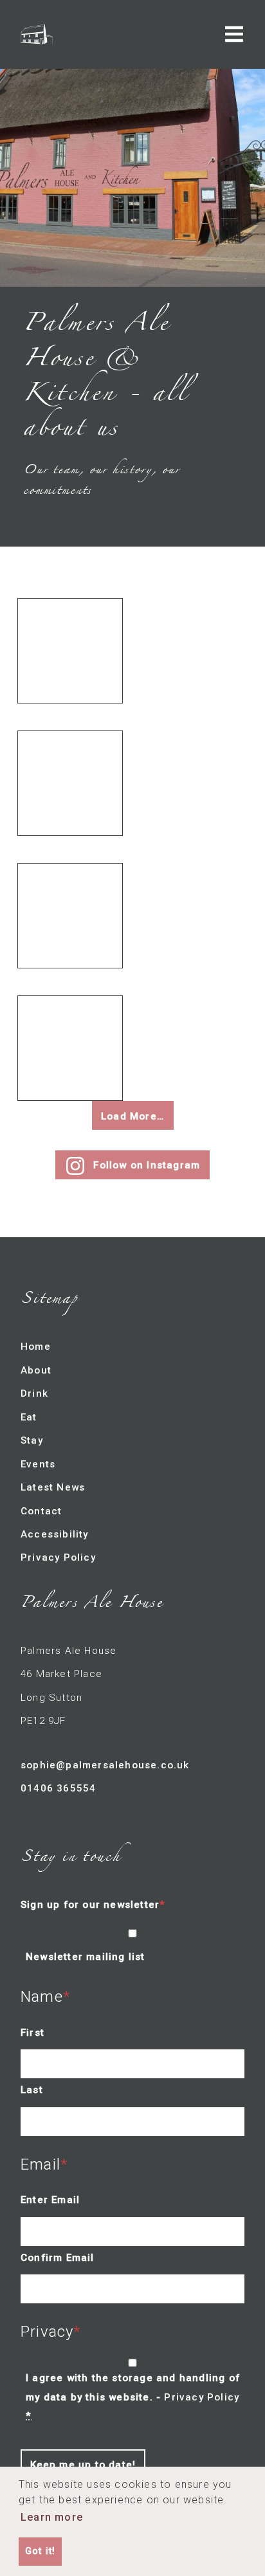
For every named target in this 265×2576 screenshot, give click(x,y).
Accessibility (55, 1534)
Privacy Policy (58, 1557)
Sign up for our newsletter (90, 1905)
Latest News (53, 1487)
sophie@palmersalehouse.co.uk (105, 1765)
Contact (41, 1511)
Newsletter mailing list (86, 1957)
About (36, 1370)
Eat (29, 1417)
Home (36, 1347)
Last (32, 2090)
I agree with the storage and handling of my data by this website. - (133, 2397)
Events (38, 1464)
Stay (32, 1440)
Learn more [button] (52, 2517)
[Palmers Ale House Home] (37, 34)
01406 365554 (58, 1788)
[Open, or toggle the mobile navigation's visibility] (234, 34)
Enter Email (50, 2200)
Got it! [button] (40, 2551)
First (32, 2033)
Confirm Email (58, 2258)
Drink (34, 1393)
